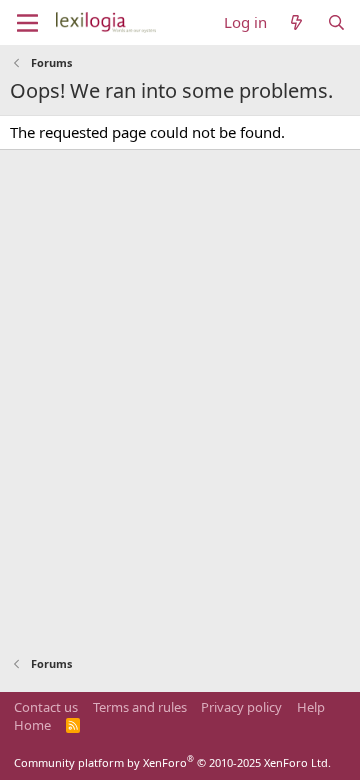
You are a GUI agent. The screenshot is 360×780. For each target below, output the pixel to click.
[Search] (336, 22)
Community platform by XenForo (172, 762)
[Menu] (27, 23)
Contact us (46, 707)
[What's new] (296, 22)
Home (32, 725)
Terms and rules (140, 707)
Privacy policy (241, 707)
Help (311, 707)
